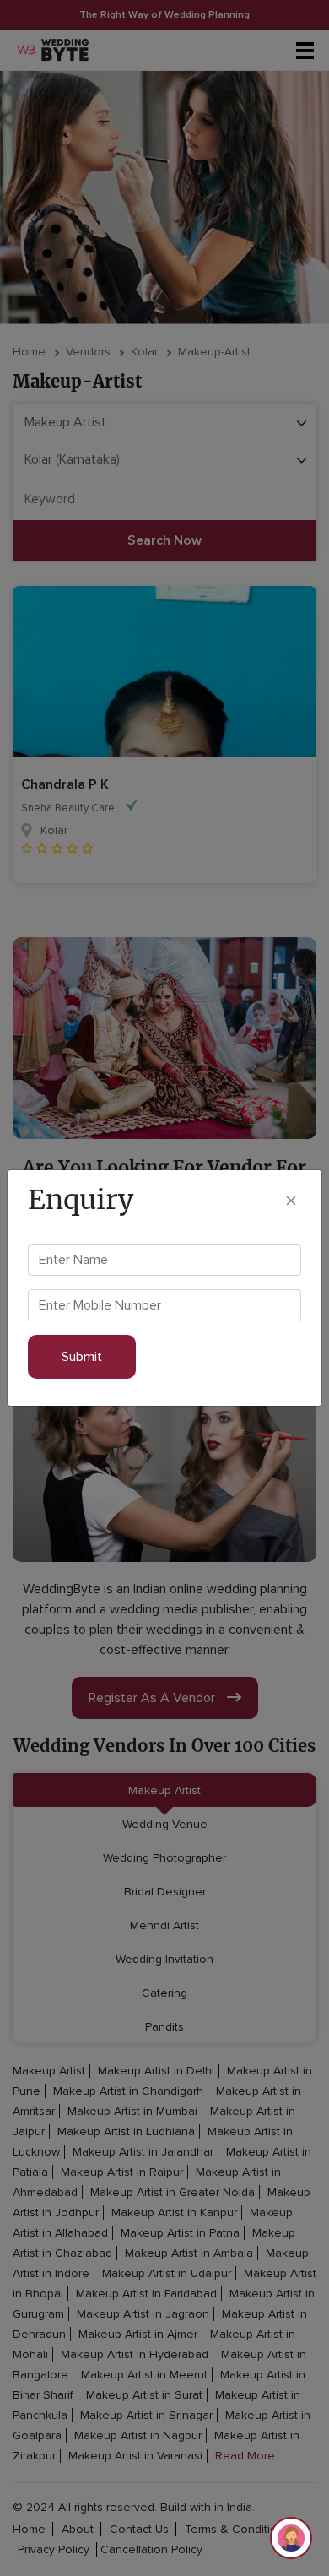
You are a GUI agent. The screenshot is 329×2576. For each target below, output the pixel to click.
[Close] (291, 1200)
